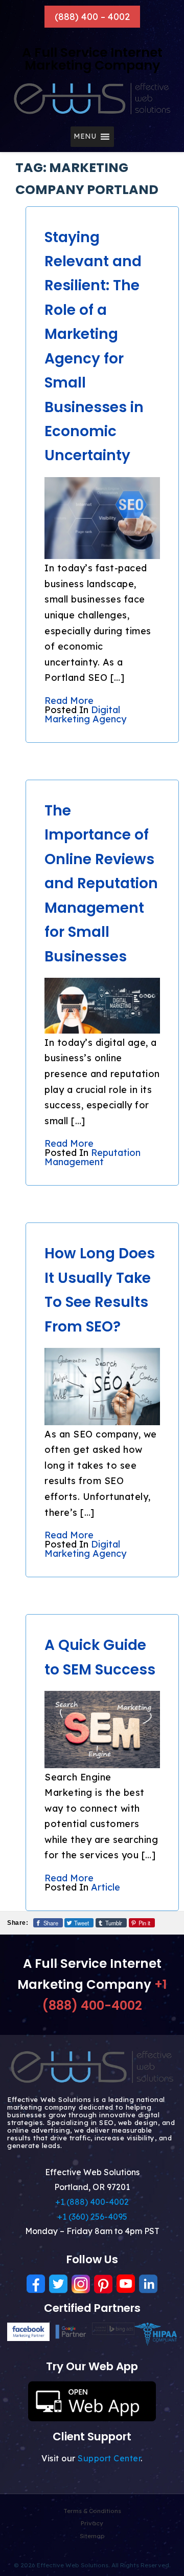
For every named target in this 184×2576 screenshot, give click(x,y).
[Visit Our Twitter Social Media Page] (58, 2284)
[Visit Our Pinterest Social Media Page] (103, 2284)
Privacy (92, 2523)
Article (106, 1887)
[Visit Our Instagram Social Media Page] (81, 2284)
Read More (69, 701)
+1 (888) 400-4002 (92, 2202)
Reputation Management (93, 1157)
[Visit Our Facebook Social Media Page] (36, 2284)
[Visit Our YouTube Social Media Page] (126, 2284)
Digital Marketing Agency (85, 714)
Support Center (109, 2458)
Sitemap (92, 2536)
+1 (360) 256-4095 (92, 2217)
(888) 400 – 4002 (92, 17)
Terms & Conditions (92, 2511)
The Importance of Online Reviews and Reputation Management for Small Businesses (101, 884)
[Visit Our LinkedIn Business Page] (148, 2284)
